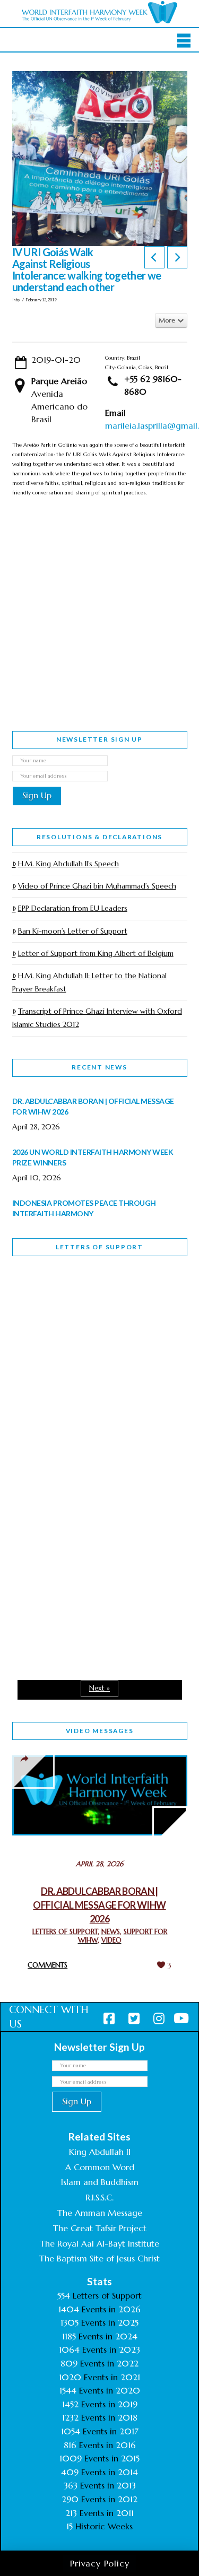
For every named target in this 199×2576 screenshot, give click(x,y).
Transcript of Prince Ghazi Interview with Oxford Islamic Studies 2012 (97, 1018)
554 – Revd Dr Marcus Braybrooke (82, 1446)
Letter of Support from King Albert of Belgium (96, 953)
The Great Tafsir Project (100, 2228)
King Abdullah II (100, 2152)
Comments (47, 1965)
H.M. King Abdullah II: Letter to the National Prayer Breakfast (89, 982)
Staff (39, 1371)
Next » (99, 1688)
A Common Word (100, 2167)
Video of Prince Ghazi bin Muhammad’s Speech (97, 886)
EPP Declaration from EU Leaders (73, 908)
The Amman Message (100, 2213)
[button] (184, 41)
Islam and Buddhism (100, 2182)
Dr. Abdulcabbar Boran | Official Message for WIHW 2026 (99, 1905)
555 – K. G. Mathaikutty (86, 1308)
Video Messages (100, 1731)
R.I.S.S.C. (99, 2197)
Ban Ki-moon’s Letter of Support (73, 931)
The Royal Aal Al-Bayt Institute (99, 2243)
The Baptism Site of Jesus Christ (99, 2258)
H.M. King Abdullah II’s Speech (68, 864)
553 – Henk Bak (67, 1570)
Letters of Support (99, 1247)
